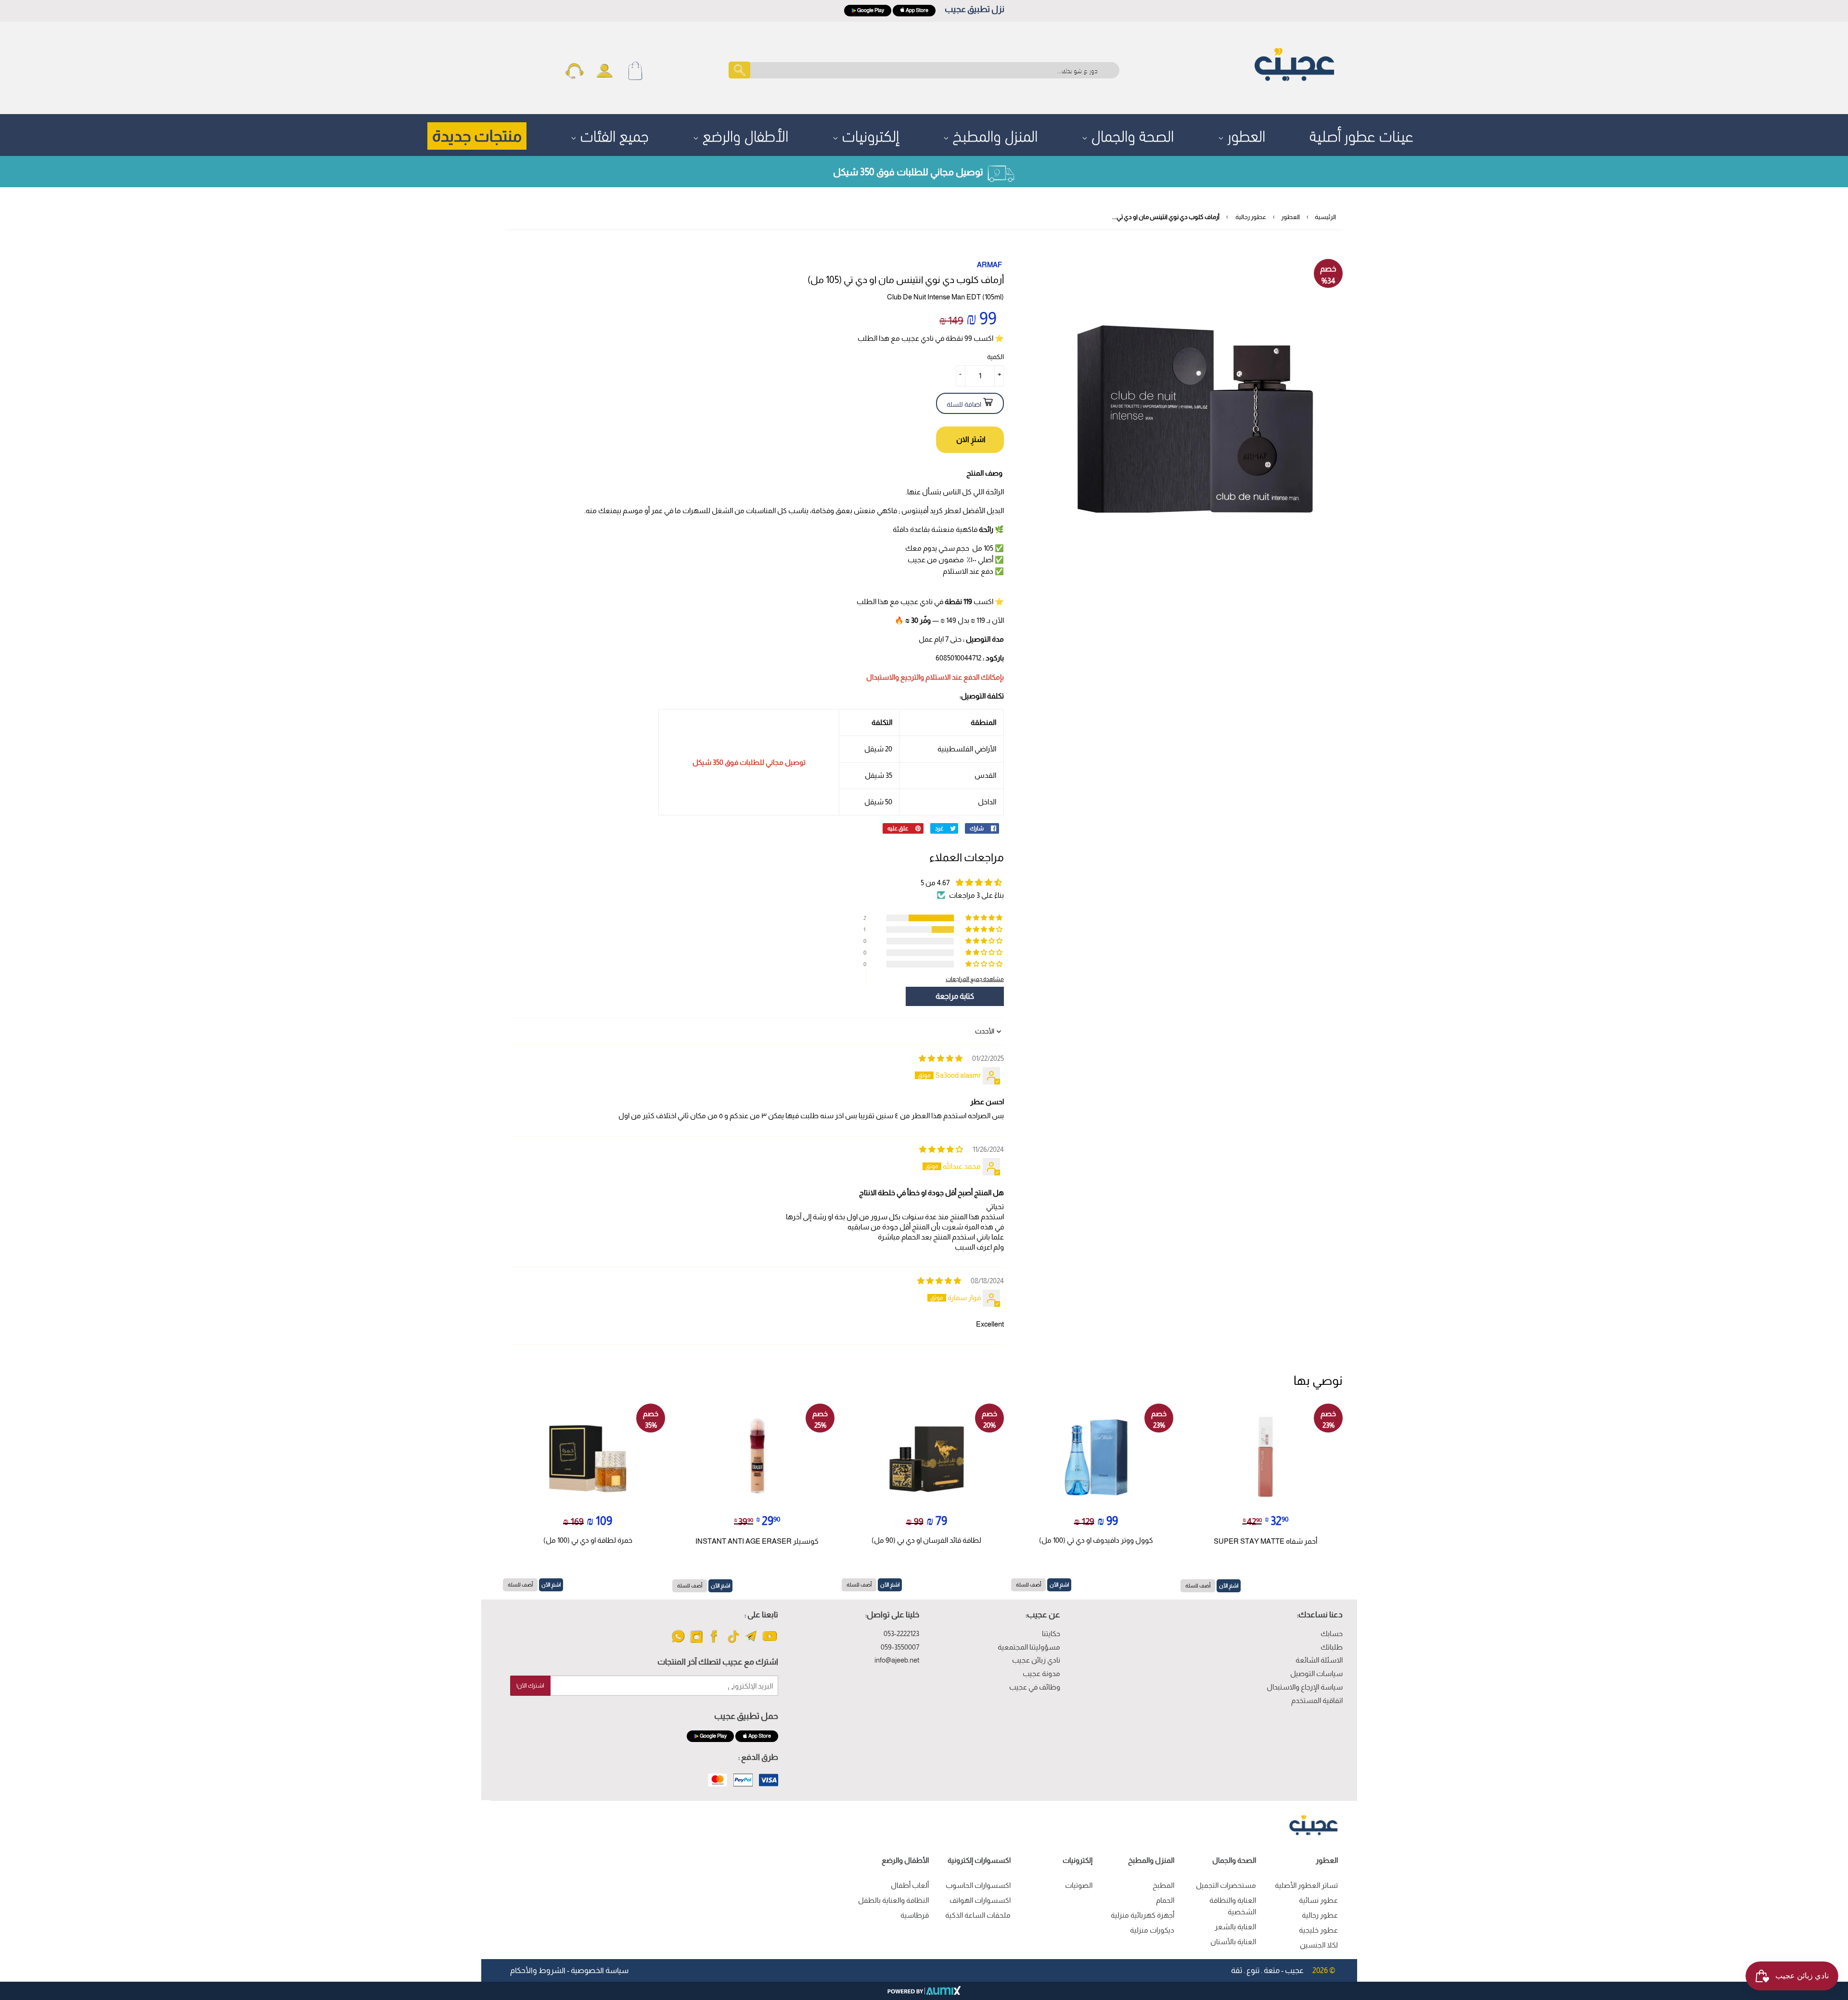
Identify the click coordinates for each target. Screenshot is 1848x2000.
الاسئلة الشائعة (1319, 1660)
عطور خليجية (1318, 1930)
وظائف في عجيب (1035, 1687)
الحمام (1165, 1900)
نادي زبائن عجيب (1036, 1660)
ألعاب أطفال (910, 1885)
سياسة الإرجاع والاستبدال (1305, 1687)
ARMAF (989, 265)
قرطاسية (915, 1915)
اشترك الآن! (530, 1686)
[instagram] (697, 1642)
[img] (941, 1058)
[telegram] (751, 1642)
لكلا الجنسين (1319, 1945)
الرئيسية (1325, 217)
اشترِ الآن (1229, 1586)
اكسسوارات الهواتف (980, 1900)
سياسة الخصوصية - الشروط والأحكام (569, 1970)
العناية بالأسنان (1233, 1942)
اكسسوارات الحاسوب (978, 1885)
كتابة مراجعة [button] (955, 996)
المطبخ (1163, 1885)
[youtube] (770, 1642)
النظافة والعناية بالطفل (893, 1900)
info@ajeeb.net (897, 1660)
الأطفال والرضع (744, 134)
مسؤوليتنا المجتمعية (1029, 1647)
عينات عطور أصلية (1361, 134)
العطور (1245, 134)
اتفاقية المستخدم (1317, 1700)
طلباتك (1332, 1647)
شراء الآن (970, 440)
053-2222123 (901, 1633)
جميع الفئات (613, 134)
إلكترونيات (869, 134)
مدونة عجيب (1041, 1673)
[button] (985, 918)
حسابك (1332, 1633)
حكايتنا (1051, 1633)
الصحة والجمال (1131, 134)
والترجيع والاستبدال (895, 677)
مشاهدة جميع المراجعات (975, 979)
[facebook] (715, 1642)
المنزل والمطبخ (993, 134)
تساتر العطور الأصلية (1306, 1885)
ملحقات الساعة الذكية (978, 1915)
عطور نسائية (1318, 1900)
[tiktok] (733, 1642)
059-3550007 (900, 1647)
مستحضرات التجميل (1226, 1885)
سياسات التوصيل (1316, 1673)
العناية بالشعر (1235, 1927)
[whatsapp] (678, 1642)
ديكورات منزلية (1152, 1930)
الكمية (995, 357)
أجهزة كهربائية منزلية (1142, 1915)
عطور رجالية (1251, 217)
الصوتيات (1079, 1885)
